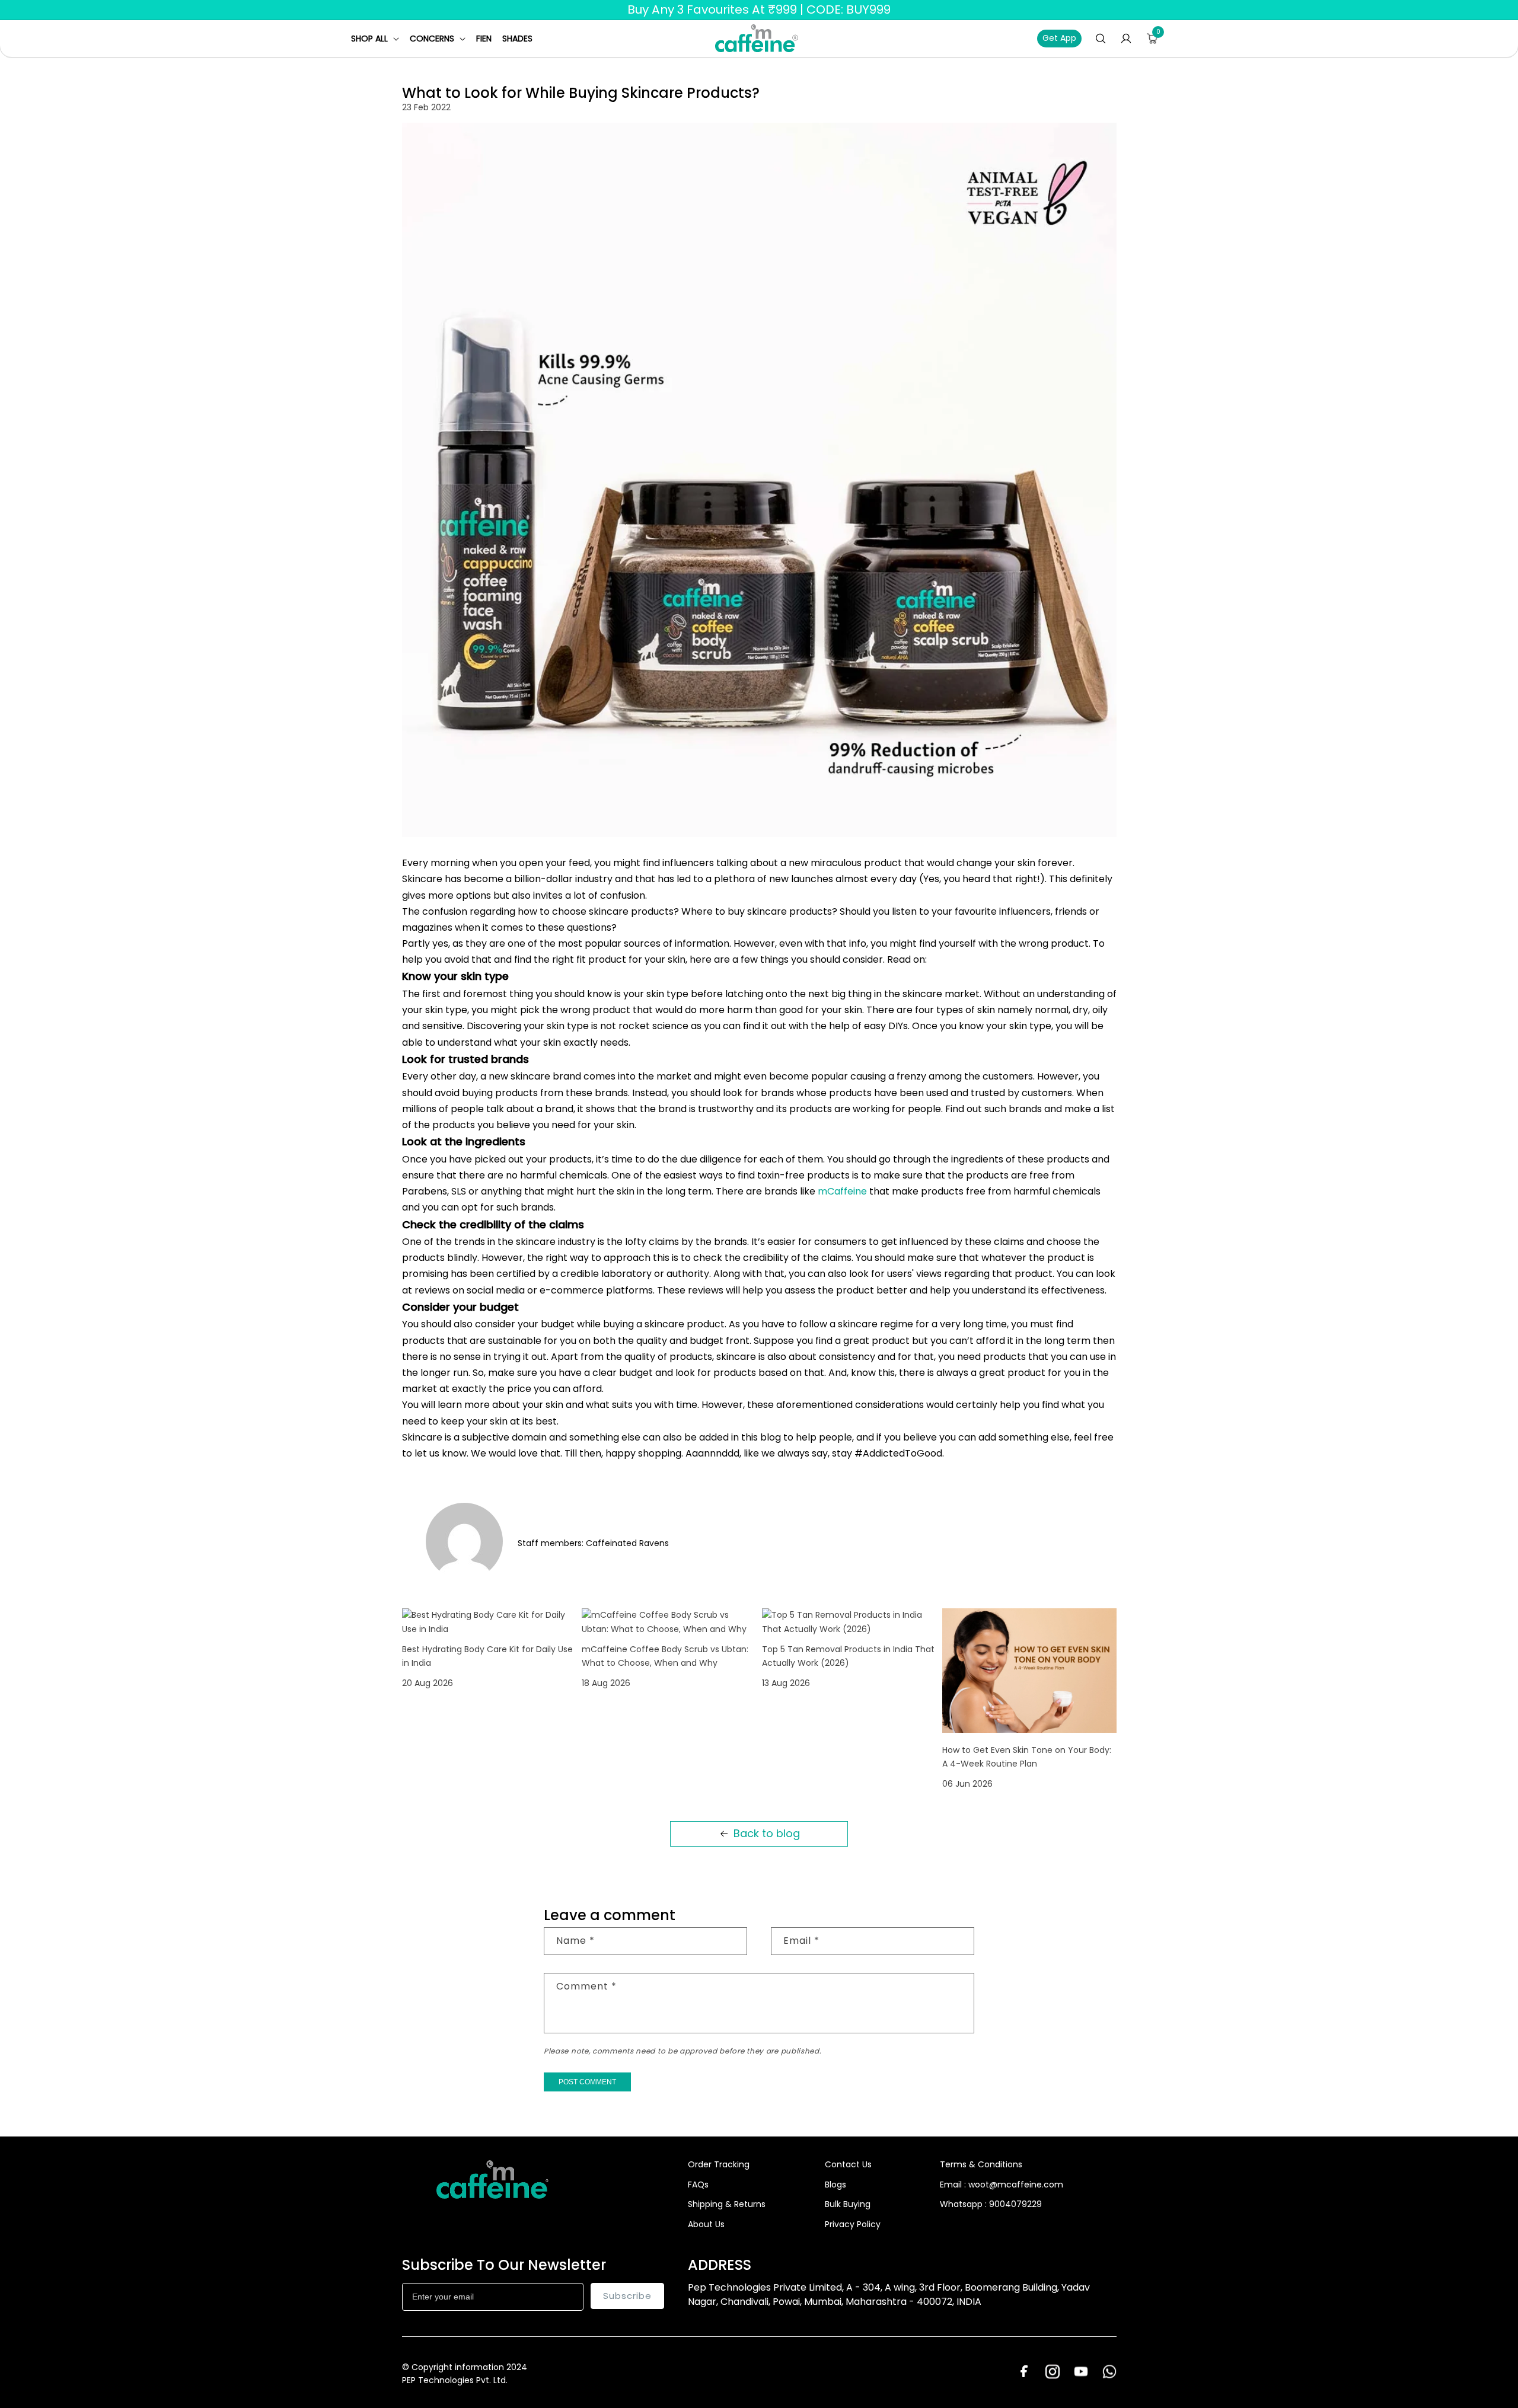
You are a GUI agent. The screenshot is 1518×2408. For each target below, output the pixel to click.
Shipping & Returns (727, 2204)
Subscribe (627, 2296)
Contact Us (848, 2164)
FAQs (698, 2185)
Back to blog (767, 1833)
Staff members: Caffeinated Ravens (593, 1543)
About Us (706, 2224)
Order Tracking (719, 2164)
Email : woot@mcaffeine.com (1002, 2185)
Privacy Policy (853, 2224)
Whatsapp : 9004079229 (991, 2204)
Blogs (835, 2185)
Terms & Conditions (981, 2164)
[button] (375, 39)
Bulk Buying (848, 2204)
